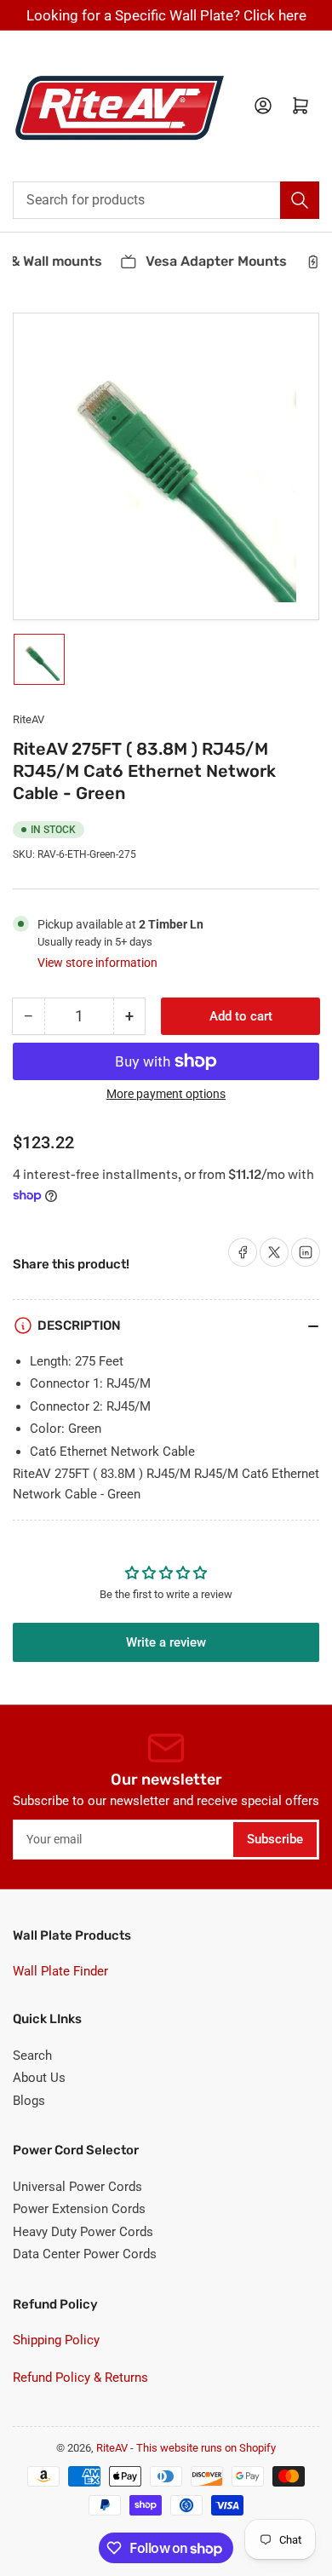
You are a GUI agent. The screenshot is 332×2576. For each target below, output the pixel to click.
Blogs (29, 2101)
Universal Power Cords (77, 2187)
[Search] (300, 200)
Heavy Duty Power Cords (83, 2232)
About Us (39, 2078)
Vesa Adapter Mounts (209, 261)
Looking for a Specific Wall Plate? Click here (166, 15)
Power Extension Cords (79, 2209)
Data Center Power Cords (85, 2254)
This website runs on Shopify (206, 2448)
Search (32, 2056)
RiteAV (29, 719)
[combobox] (166, 200)
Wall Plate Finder (60, 1971)
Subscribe (275, 1839)
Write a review (166, 1642)
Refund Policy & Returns (80, 2378)
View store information (97, 963)
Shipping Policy (56, 2340)
